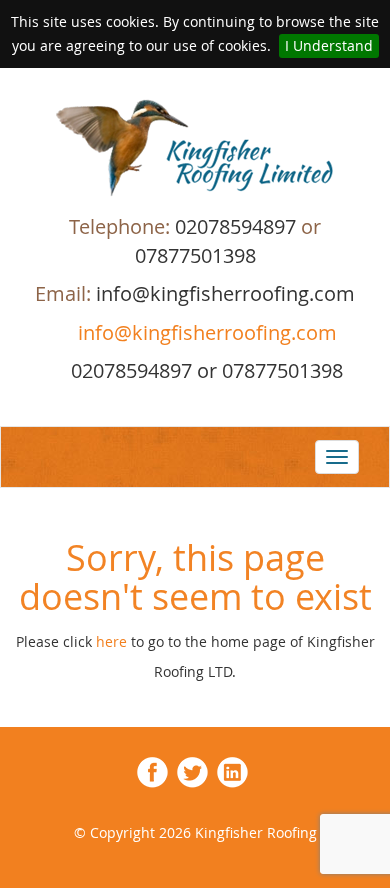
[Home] (195, 148)
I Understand (329, 45)
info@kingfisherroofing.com (205, 332)
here (113, 641)
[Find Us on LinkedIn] (232, 770)
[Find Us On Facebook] (152, 770)
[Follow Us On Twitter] (192, 770)
